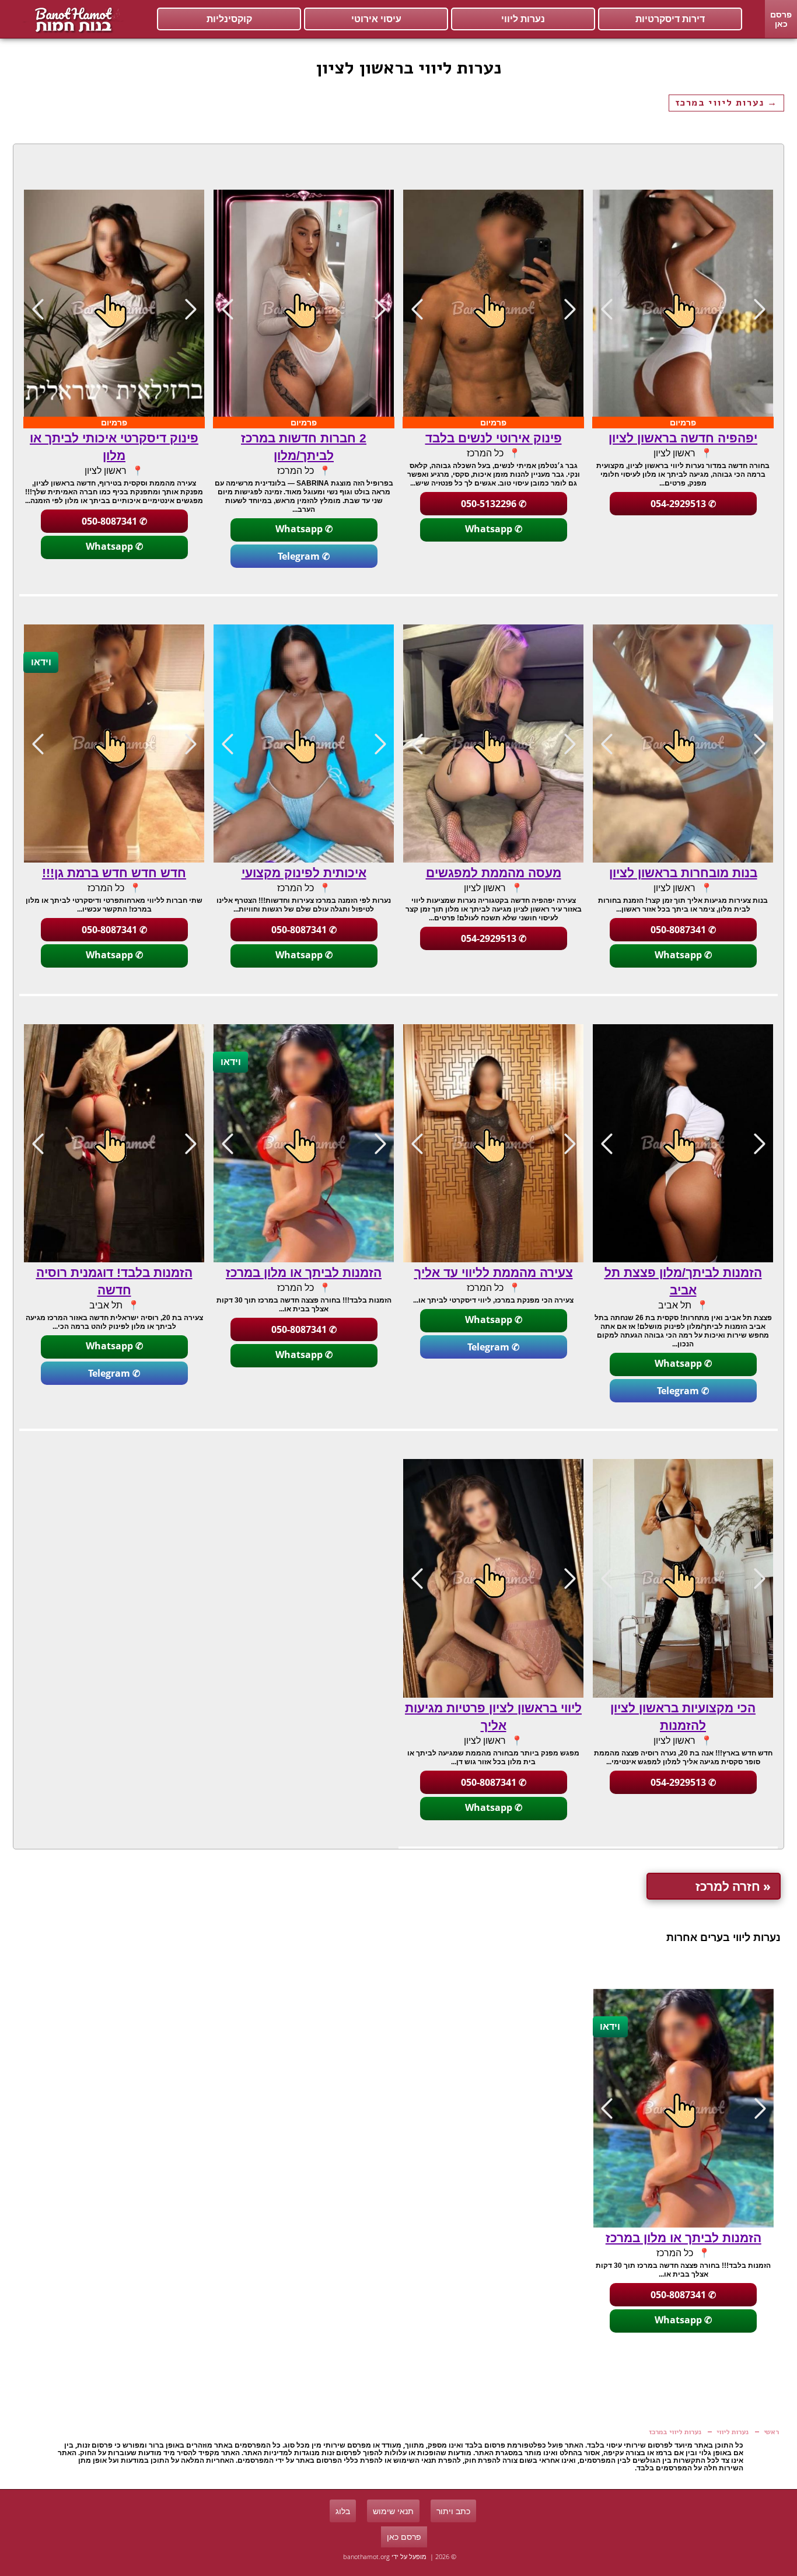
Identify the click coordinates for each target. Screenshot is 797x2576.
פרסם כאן (781, 19)
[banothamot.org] (72, 19)
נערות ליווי (523, 19)
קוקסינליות (229, 19)
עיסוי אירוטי (376, 19)
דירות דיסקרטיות (670, 19)
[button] (607, 309)
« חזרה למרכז (733, 1886)
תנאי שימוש (393, 2511)
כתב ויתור (453, 2511)
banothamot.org (366, 2556)
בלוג (343, 2511)
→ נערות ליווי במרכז (726, 103)
